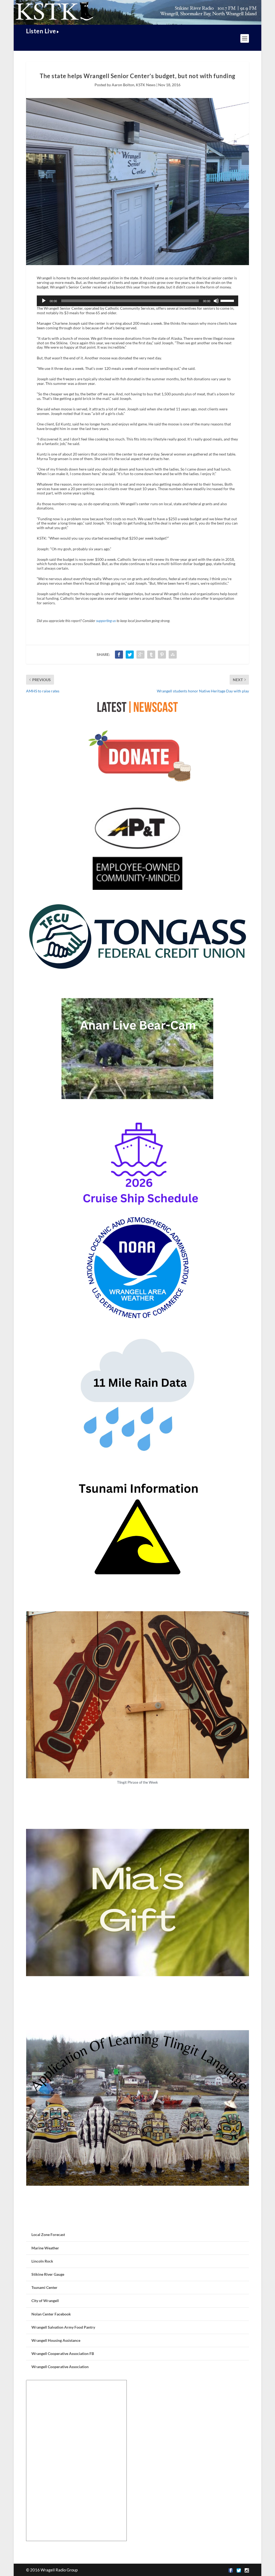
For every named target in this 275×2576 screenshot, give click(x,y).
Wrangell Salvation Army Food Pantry (63, 2327)
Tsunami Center (44, 2287)
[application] (137, 301)
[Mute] (216, 301)
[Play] (44, 301)
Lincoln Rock (42, 2261)
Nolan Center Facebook (51, 2314)
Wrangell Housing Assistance (56, 2340)
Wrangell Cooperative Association (60, 2367)
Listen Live (41, 31)
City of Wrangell (45, 2301)
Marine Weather (45, 2248)
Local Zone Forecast (48, 2234)
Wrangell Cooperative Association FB (63, 2353)
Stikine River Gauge (48, 2274)
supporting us (106, 621)
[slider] (228, 300)
